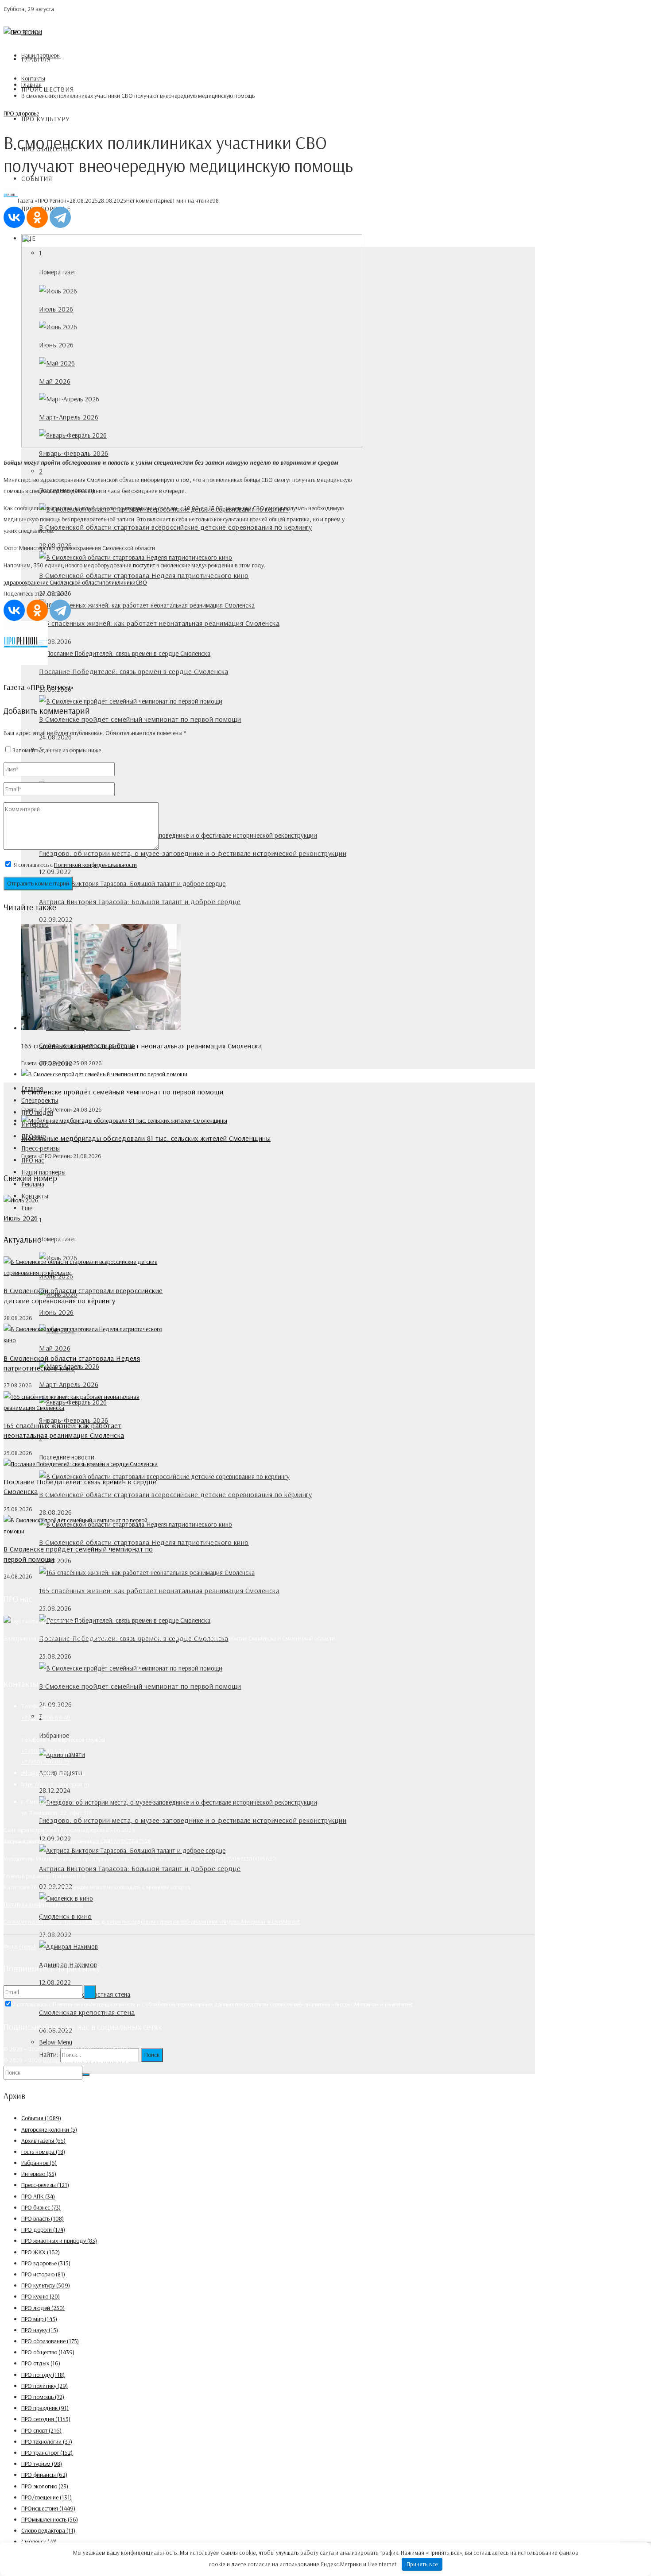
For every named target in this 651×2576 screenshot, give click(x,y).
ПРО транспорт (47, 2453)
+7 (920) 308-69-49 (46, 1717)
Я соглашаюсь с (75, 865)
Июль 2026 (21, 1218)
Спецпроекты (40, 1100)
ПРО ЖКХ (41, 2252)
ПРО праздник (45, 2408)
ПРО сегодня (46, 2419)
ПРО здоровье (21, 113)
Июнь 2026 (56, 1312)
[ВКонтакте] (14, 217)
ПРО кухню (41, 2296)
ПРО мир (39, 2319)
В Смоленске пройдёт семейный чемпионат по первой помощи (140, 719)
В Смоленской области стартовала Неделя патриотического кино (144, 575)
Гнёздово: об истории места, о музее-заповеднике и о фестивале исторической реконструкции (193, 853)
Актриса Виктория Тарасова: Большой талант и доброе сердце (140, 901)
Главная (36, 59)
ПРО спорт (41, 2430)
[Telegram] (60, 217)
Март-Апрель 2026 (69, 1384)
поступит (144, 565)
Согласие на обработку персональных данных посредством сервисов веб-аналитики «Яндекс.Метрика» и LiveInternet (152, 1921)
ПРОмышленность (50, 2519)
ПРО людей (43, 2308)
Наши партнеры (43, 1172)
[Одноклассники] (37, 217)
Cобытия (37, 179)
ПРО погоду (43, 2375)
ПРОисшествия (48, 89)
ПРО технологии (47, 2441)
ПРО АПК (38, 2196)
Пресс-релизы (41, 1148)
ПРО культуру (46, 119)
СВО (141, 582)
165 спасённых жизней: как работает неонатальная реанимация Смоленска (159, 623)
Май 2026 (55, 1348)
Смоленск (39, 2541)
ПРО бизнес (41, 2207)
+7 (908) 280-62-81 (45, 1751)
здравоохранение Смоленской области (53, 582)
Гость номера (43, 2152)
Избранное (39, 2163)
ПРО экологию (45, 2486)
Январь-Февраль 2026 (74, 453)
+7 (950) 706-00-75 (45, 1762)
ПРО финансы (44, 2475)
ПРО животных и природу (59, 2241)
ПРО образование (50, 2341)
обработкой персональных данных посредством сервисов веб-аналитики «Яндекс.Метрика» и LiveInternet (279, 2004)
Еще (27, 1208)
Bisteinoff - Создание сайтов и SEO (86, 2060)
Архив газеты (43, 2141)
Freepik (28, 1946)
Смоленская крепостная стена (87, 2012)
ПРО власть (43, 2218)
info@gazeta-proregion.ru (53, 1773)
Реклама (33, 1184)
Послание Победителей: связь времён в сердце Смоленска (134, 671)
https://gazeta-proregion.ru (55, 1784)
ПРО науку (40, 2330)
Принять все (422, 2564)
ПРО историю (43, 2274)
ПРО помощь (43, 2397)
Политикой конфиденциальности (95, 865)
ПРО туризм (42, 2464)
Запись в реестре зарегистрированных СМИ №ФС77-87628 (77, 1841)
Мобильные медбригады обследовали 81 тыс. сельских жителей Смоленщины (146, 1138)
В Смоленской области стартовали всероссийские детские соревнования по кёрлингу (175, 527)
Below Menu (56, 2042)
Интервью (39, 2174)
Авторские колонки (49, 2129)
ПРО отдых (41, 2363)
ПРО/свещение (46, 2497)
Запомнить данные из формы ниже (57, 750)
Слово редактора (48, 2530)
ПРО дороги (43, 2229)
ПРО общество (48, 2352)
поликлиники (119, 582)
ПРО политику (45, 2386)
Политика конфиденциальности (43, 1904)
